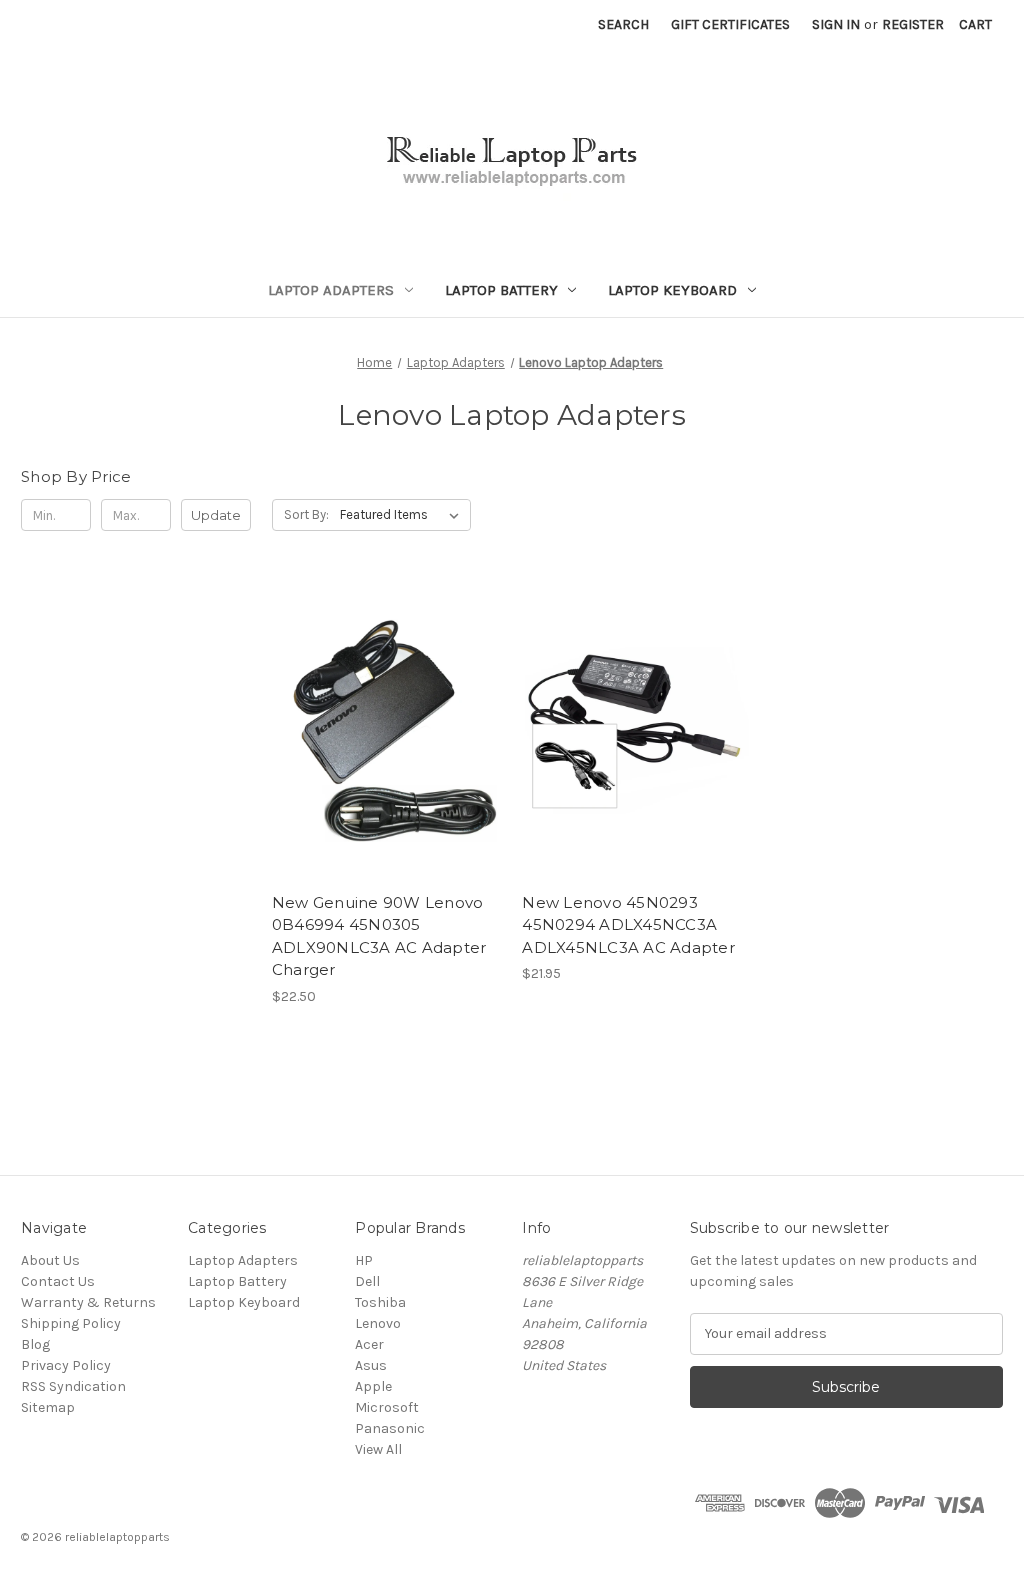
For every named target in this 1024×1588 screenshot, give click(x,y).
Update (216, 515)
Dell (367, 1281)
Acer (369, 1344)
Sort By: (306, 514)
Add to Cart (386, 766)
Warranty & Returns (88, 1302)
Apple (373, 1386)
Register (913, 24)
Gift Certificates (730, 24)
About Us (50, 1260)
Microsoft (387, 1407)
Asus (371, 1365)
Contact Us (58, 1281)
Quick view (383, 695)
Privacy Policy (66, 1365)
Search (623, 24)
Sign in (836, 24)
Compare (380, 731)
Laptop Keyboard (672, 290)
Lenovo (378, 1323)
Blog (35, 1344)
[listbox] (403, 515)
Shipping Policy (71, 1323)
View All (378, 1449)
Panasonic (390, 1428)
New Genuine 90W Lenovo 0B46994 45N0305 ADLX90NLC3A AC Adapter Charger (379, 936)
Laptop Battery (501, 290)
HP (364, 1260)
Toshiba (380, 1302)
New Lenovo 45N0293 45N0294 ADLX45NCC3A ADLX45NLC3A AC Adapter (628, 925)
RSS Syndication (73, 1386)
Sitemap (48, 1407)
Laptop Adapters (331, 290)
